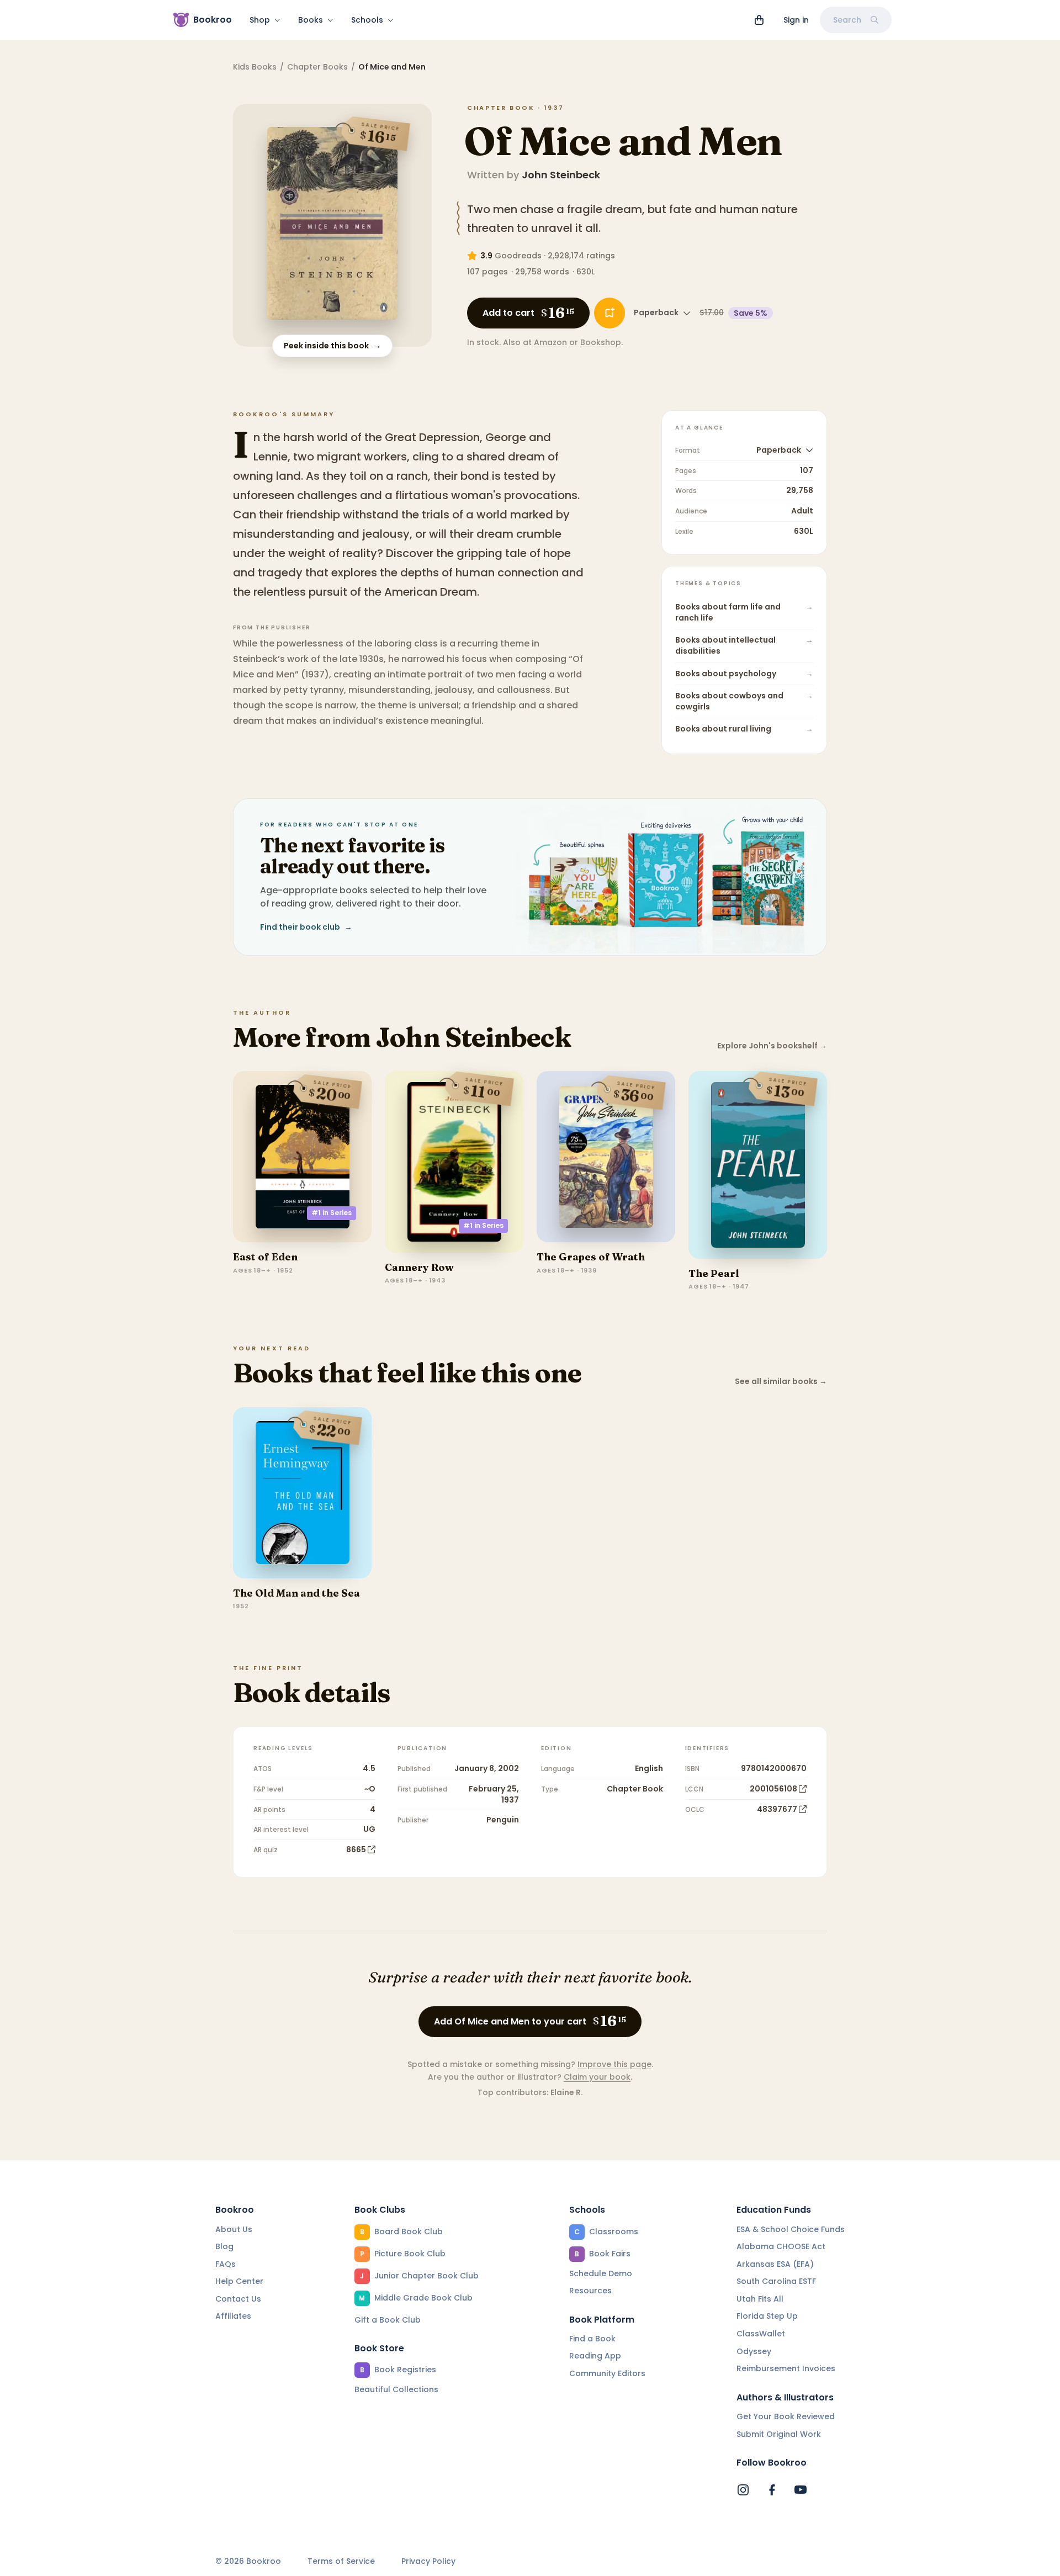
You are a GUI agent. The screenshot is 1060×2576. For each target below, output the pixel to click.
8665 (356, 1849)
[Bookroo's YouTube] (801, 2490)
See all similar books (781, 1382)
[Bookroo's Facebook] (772, 2490)
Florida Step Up (767, 2316)
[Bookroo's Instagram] (743, 2490)
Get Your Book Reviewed (786, 2416)
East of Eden (265, 1257)
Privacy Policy (428, 2561)
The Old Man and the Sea (296, 1593)
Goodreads (518, 256)
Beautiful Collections (396, 2389)
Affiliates (233, 2316)
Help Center (239, 2281)
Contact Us (238, 2299)
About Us (234, 2229)
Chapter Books (317, 67)
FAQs (226, 2264)
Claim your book (597, 2077)
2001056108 (773, 1789)
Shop (260, 20)
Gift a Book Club (388, 2320)
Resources (590, 2291)
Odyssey (754, 2351)
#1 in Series (332, 1213)
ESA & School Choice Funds (791, 2229)
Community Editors (607, 2373)
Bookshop (601, 342)
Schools (367, 20)
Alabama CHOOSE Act (781, 2246)
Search (847, 20)
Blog (224, 2246)
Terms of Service (341, 2561)
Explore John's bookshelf (772, 1046)
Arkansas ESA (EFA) (775, 2264)
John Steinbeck (561, 175)
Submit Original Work (779, 2434)
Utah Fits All (760, 2299)
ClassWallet (761, 2334)
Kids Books (255, 67)
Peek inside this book (332, 346)
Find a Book (592, 2339)
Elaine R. (567, 2092)
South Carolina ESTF (776, 2281)
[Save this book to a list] (609, 313)
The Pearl (714, 1273)
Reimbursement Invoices (786, 2368)
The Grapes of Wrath (591, 1257)
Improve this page (614, 2064)
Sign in (796, 20)
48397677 (777, 1809)
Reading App (595, 2356)
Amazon (550, 342)
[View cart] (759, 20)
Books (311, 20)
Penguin (503, 1820)
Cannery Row (419, 1267)
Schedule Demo (601, 2273)
